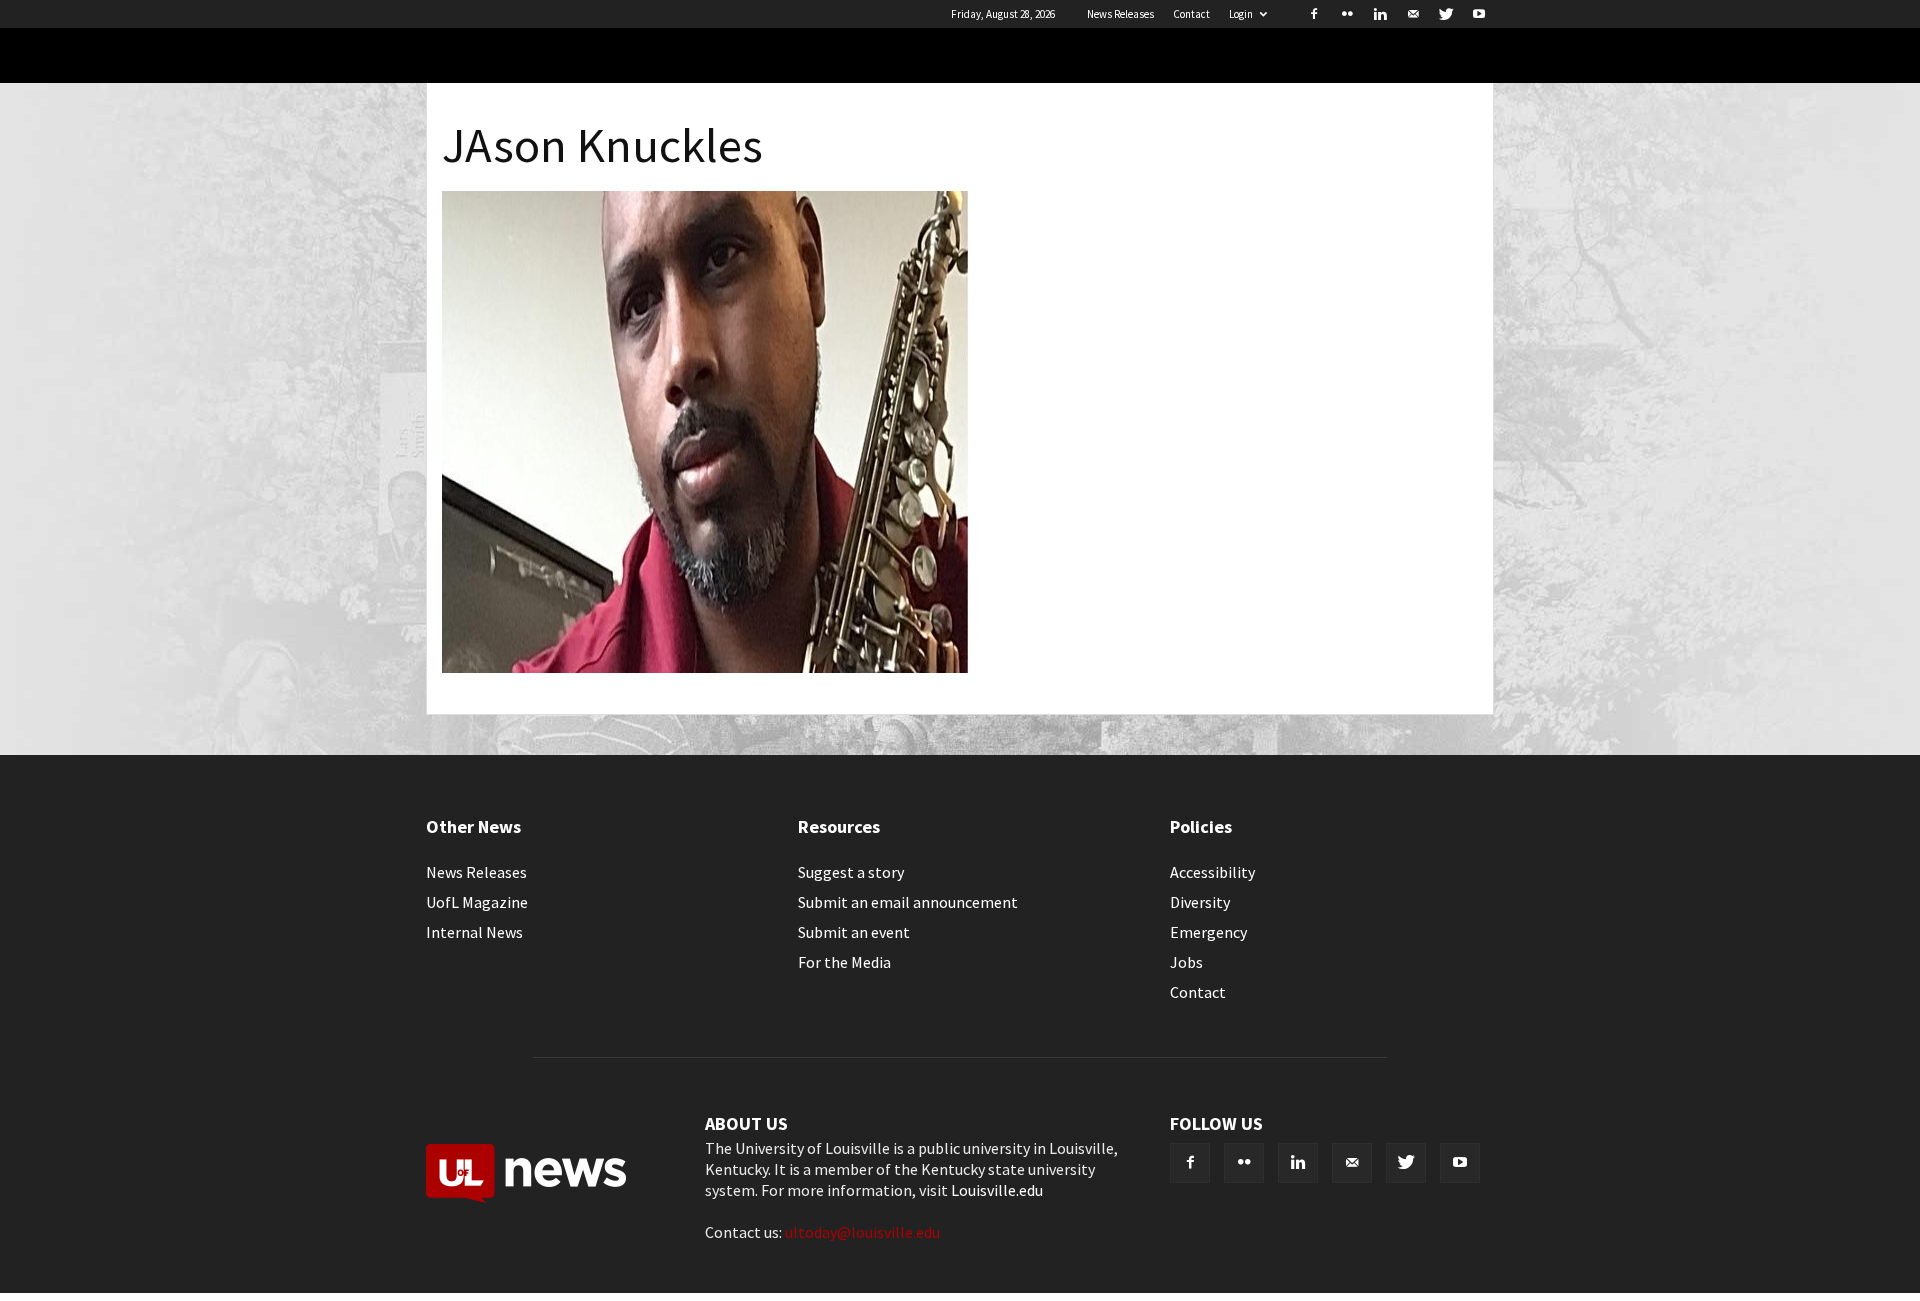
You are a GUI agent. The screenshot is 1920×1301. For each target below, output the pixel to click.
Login (1241, 14)
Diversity (1200, 902)
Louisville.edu (997, 1190)
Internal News (474, 932)
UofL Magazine (477, 902)
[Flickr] (1347, 14)
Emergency (1208, 932)
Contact (1191, 14)
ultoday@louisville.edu (862, 1232)
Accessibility (1212, 872)
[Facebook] (1314, 14)
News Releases (1120, 14)
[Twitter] (1446, 14)
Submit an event (854, 932)
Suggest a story (851, 872)
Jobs (1186, 962)
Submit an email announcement (908, 902)
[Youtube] (1479, 14)
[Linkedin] (1380, 14)
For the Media (844, 962)
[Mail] (1413, 14)
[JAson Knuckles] (707, 667)
